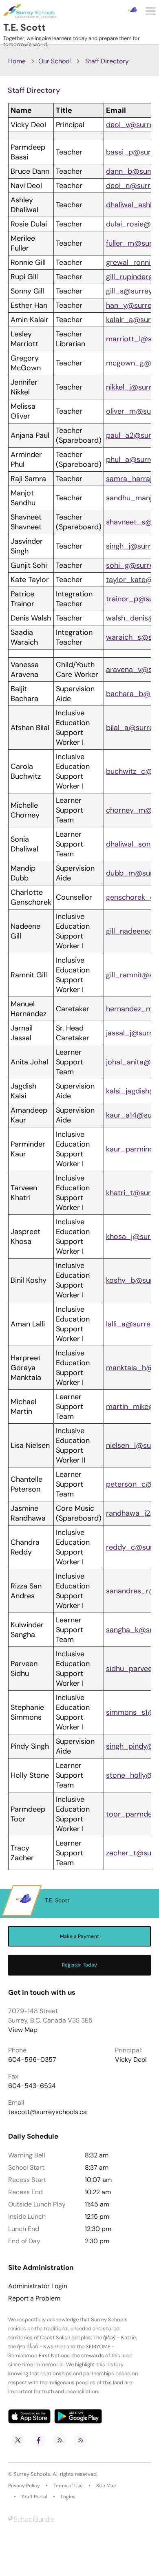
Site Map (106, 2486)
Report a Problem (34, 2298)
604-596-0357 (32, 2060)
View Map (23, 2030)
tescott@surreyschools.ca (47, 2112)
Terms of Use (68, 2486)
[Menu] (151, 11)
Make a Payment (79, 1936)
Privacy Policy (24, 2486)
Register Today (80, 1965)
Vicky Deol (131, 2060)
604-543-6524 (32, 2086)
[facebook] (39, 2440)
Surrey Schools (32, 2474)
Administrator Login (38, 2286)
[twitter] (18, 2440)
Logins (68, 2497)
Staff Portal (34, 2497)
